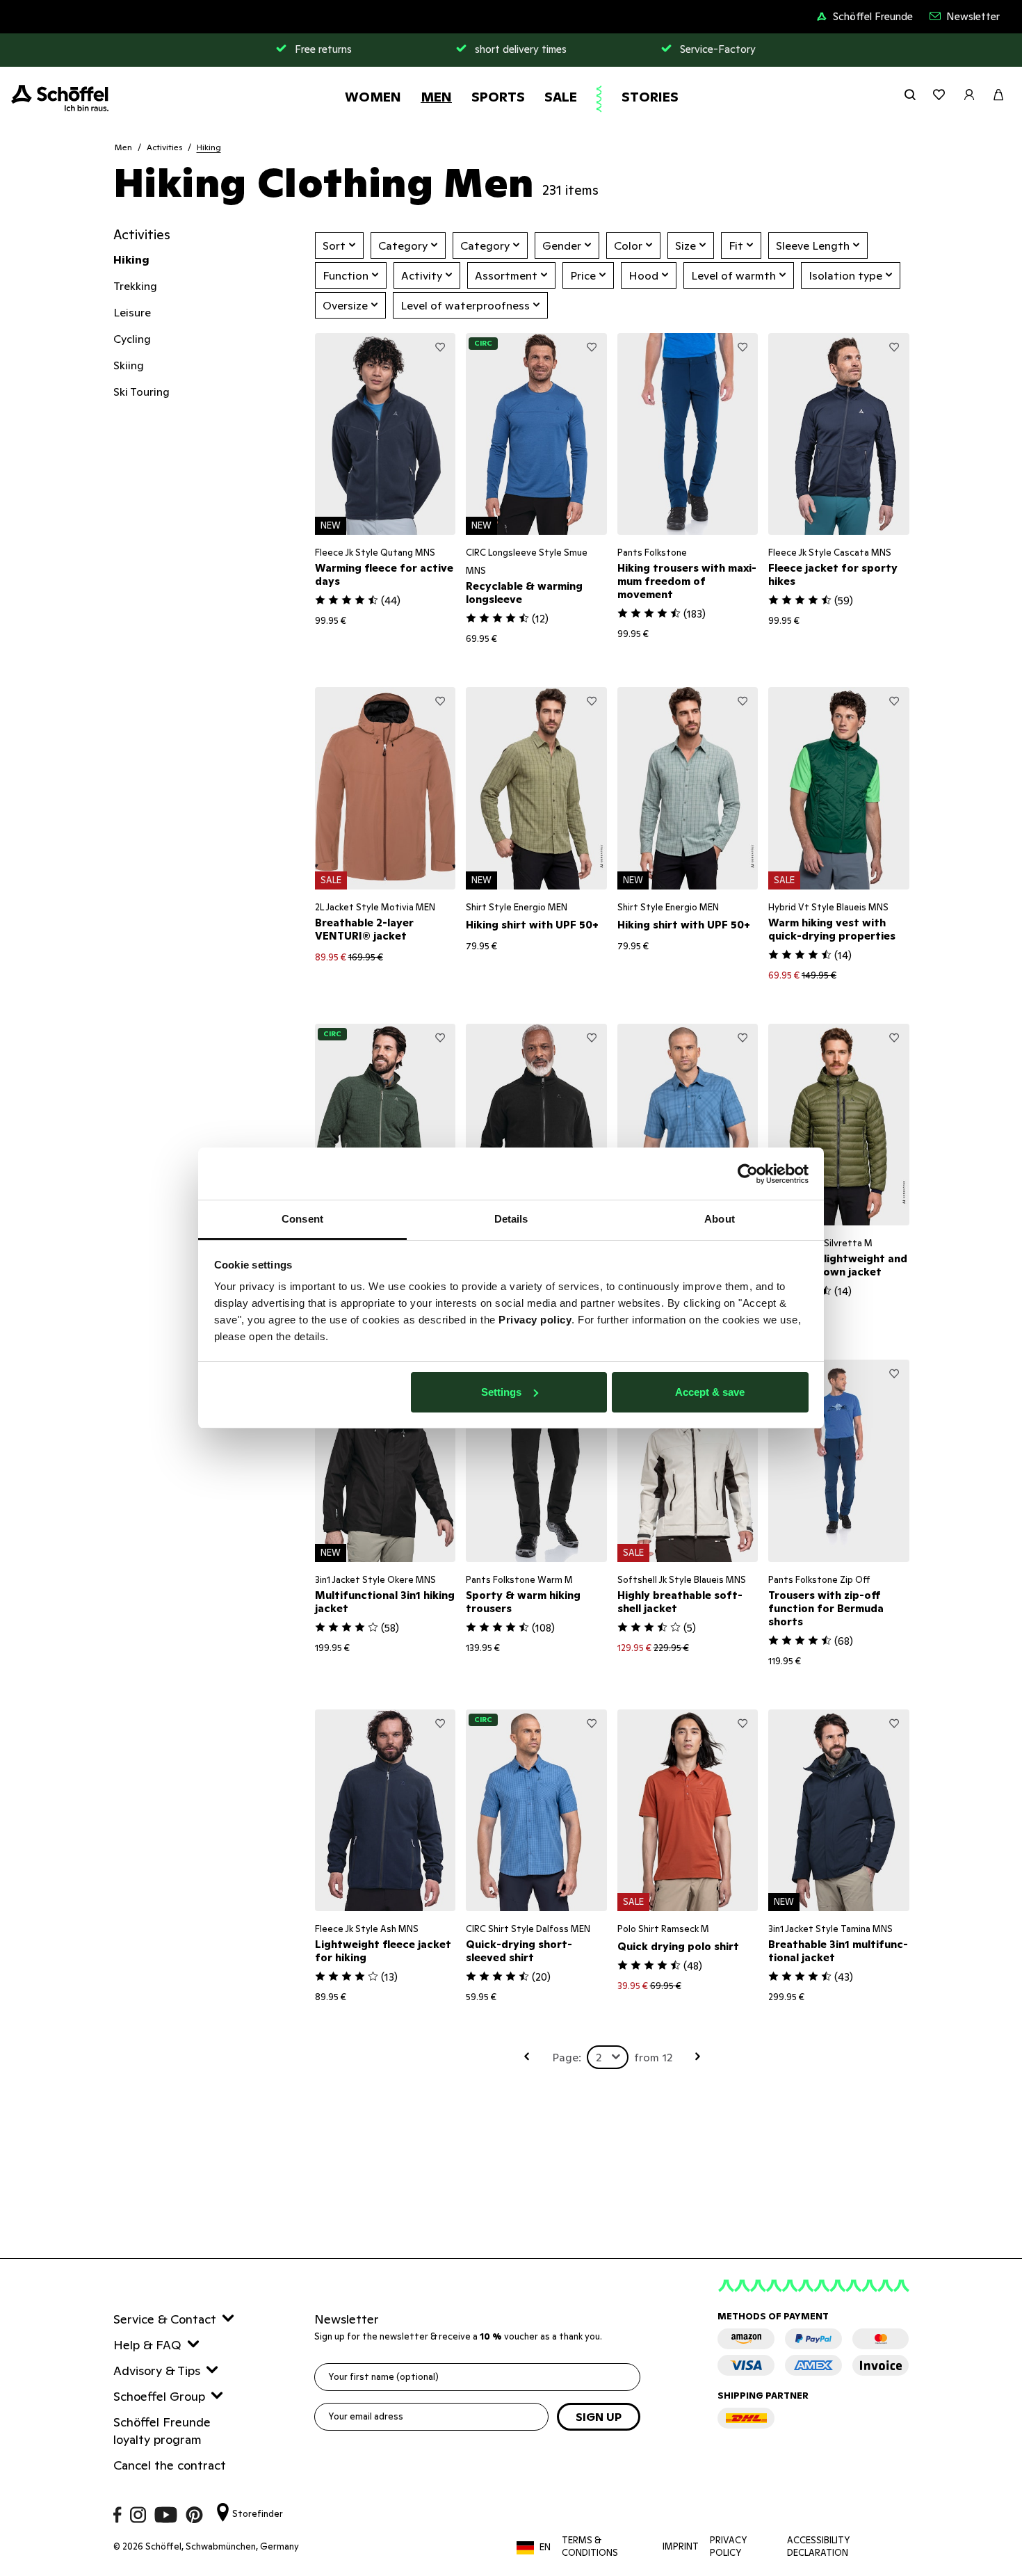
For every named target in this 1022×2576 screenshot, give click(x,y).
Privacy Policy (729, 2546)
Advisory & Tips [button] (157, 2370)
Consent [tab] (302, 1219)
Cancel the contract (170, 2465)
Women (373, 97)
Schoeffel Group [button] (159, 2396)
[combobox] (608, 2057)
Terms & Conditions (590, 2546)
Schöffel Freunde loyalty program (162, 2431)
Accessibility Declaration (819, 2546)
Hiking (209, 147)
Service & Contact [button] (165, 2319)
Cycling (132, 339)
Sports (498, 97)
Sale (561, 97)
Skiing (129, 365)
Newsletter (973, 16)
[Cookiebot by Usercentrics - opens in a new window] (748, 1174)
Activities (164, 147)
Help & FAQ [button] (147, 2345)
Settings (501, 1392)
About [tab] (720, 1219)
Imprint (681, 2546)
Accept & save (710, 1392)
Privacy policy (535, 1320)
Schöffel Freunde (873, 16)
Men (436, 97)
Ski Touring (141, 392)
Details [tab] (511, 1219)
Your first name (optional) (383, 2377)
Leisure (132, 312)
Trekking (135, 286)
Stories (650, 97)
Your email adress (366, 2416)
